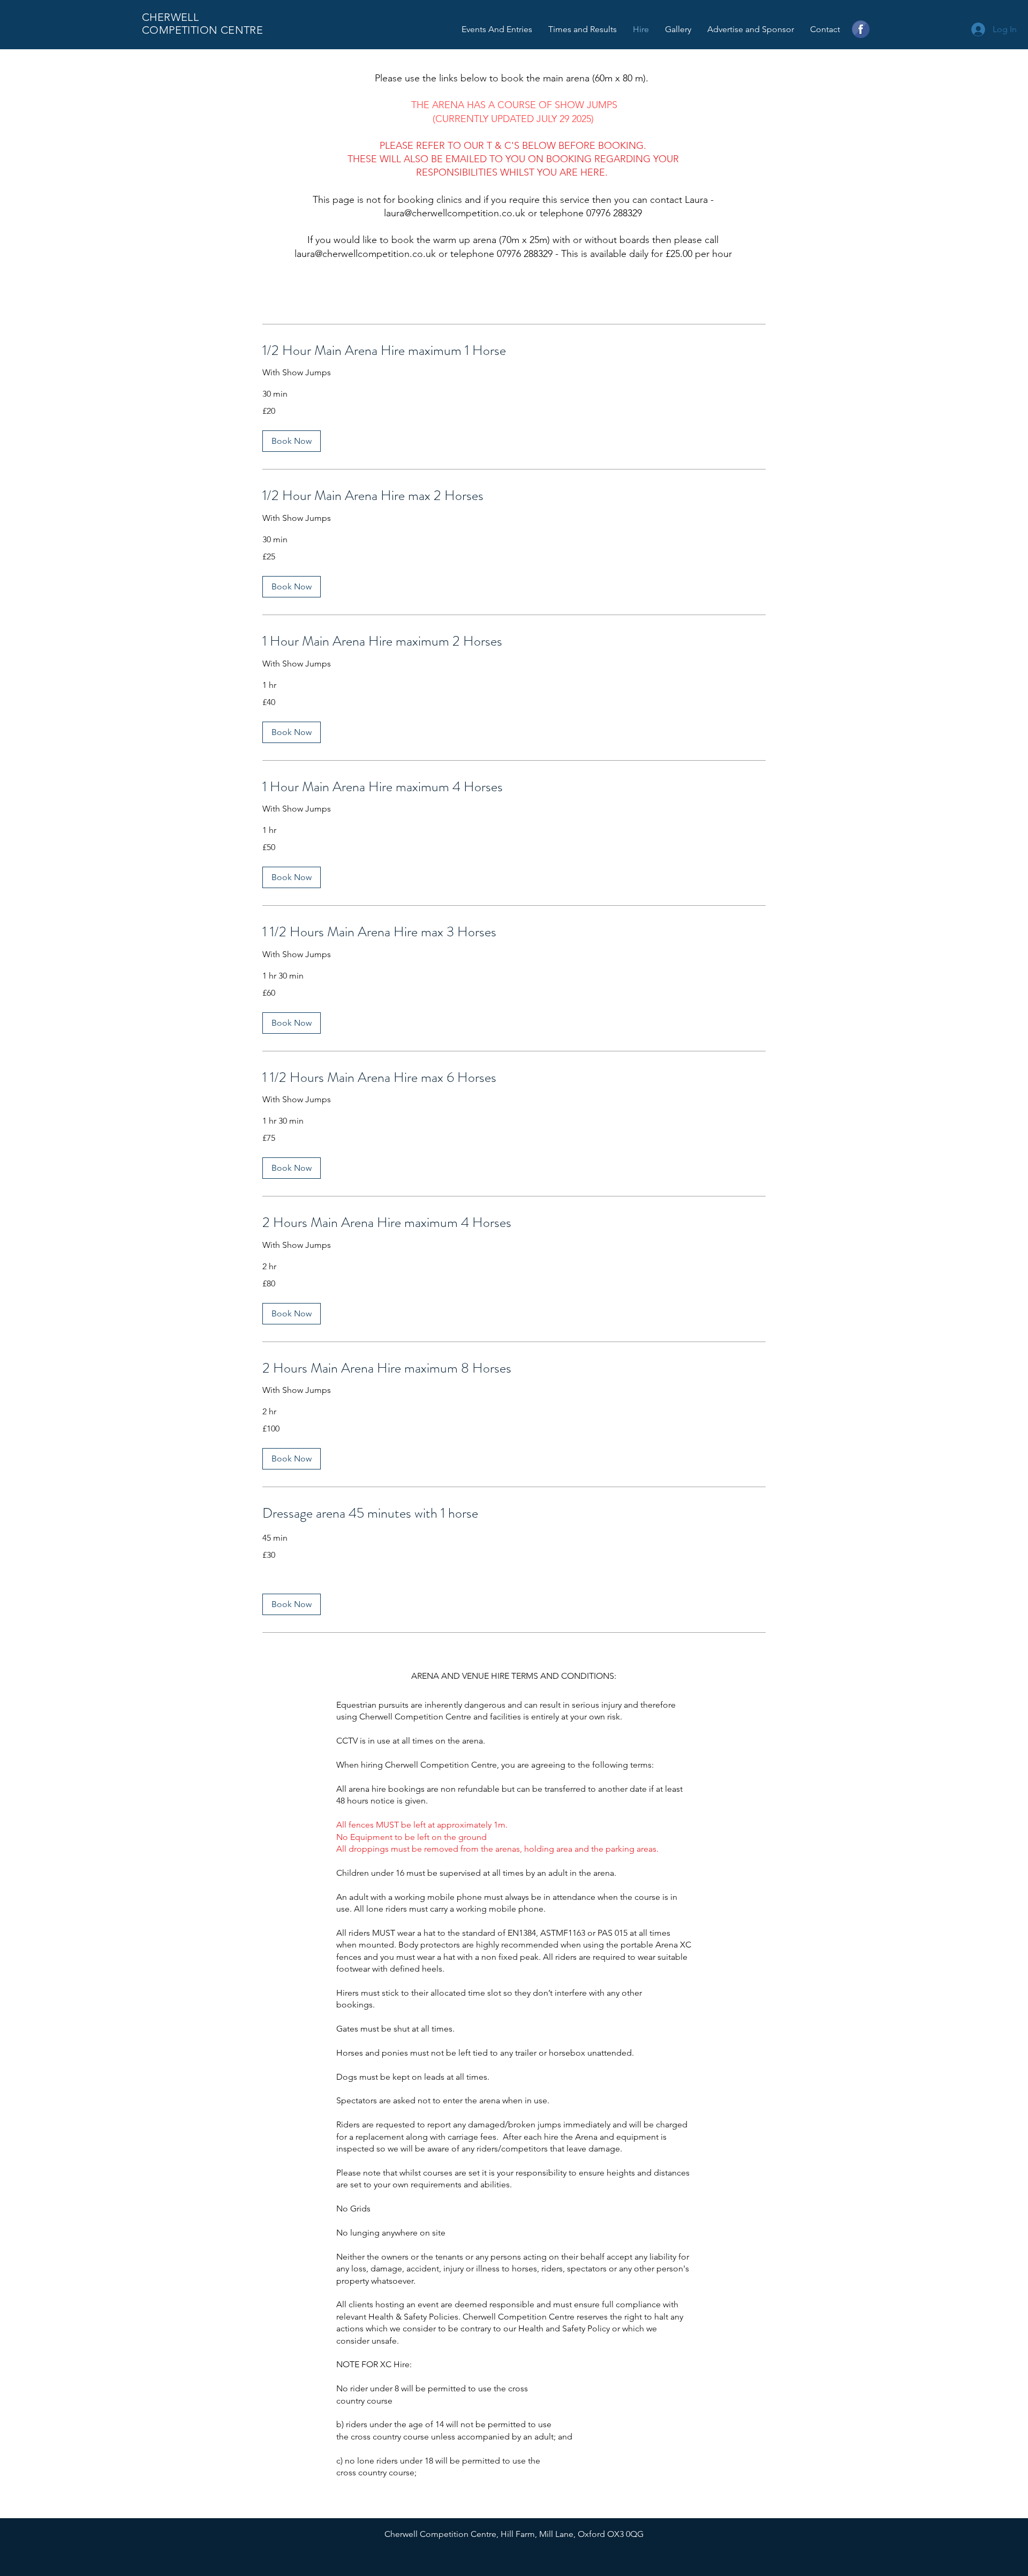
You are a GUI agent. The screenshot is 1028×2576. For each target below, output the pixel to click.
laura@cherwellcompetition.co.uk (455, 213)
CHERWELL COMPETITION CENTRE (202, 24)
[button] (292, 441)
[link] (514, 351)
